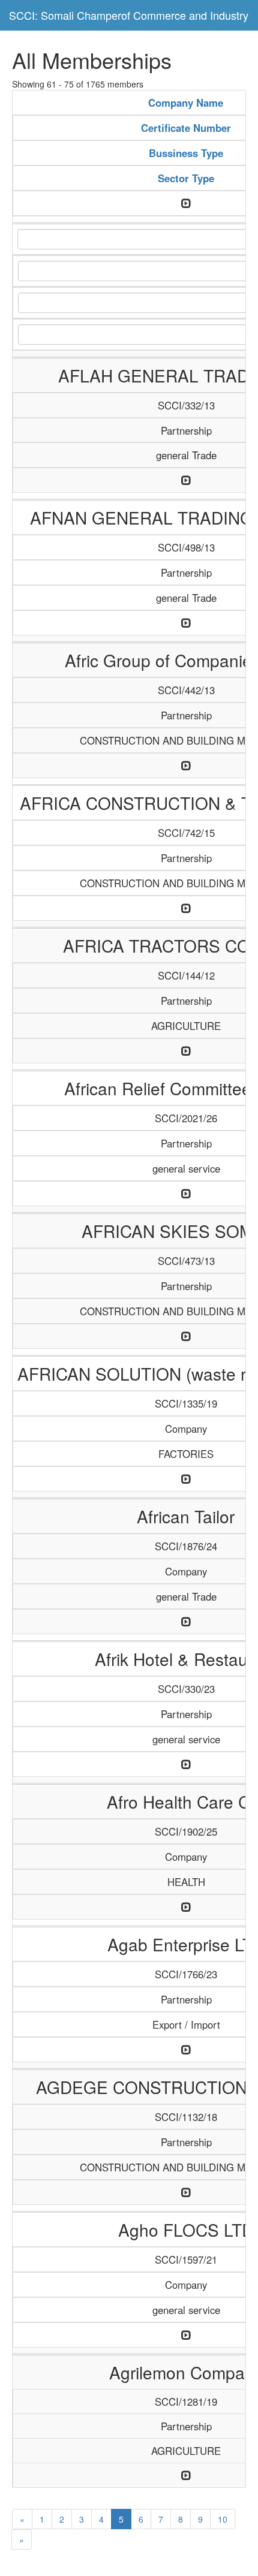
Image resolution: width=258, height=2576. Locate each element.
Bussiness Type (186, 153)
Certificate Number (186, 128)
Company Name (186, 103)
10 (223, 2519)
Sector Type (186, 178)
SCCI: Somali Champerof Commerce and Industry (129, 15)
